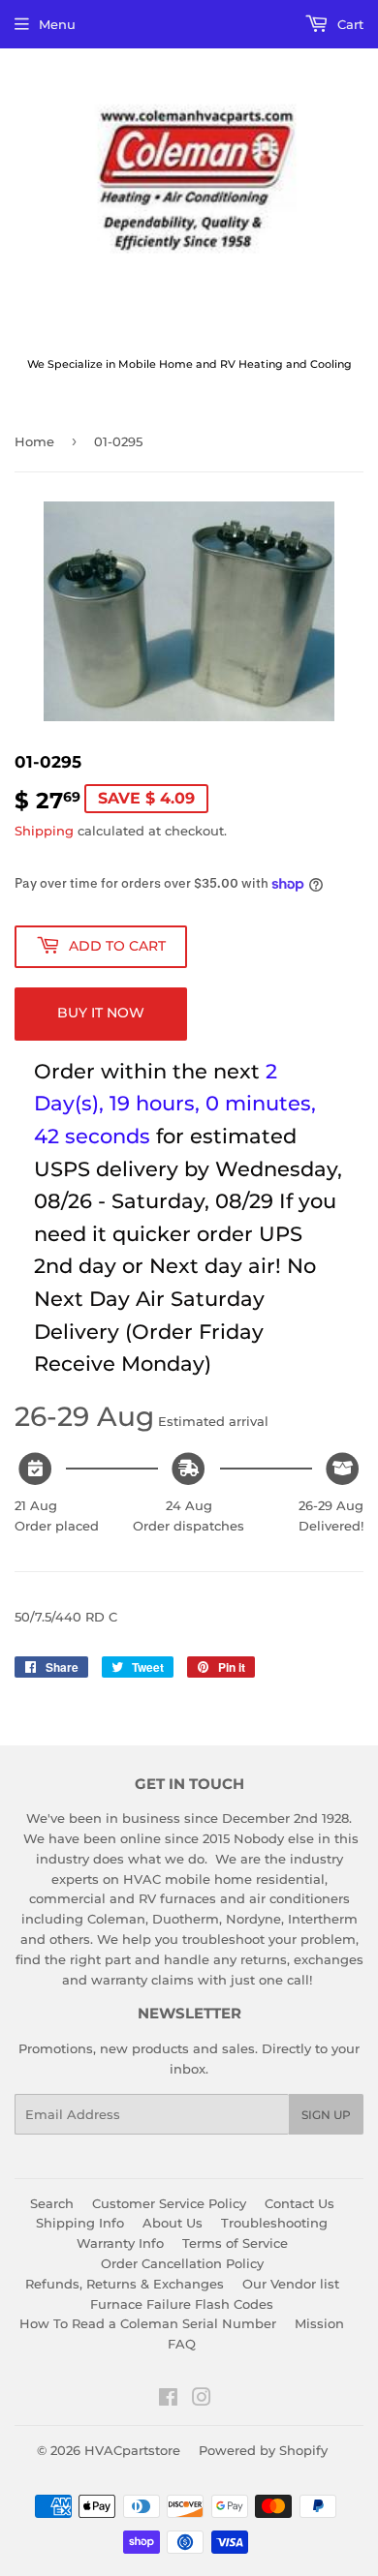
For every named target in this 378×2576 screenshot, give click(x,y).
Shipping (44, 831)
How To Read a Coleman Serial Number (148, 2291)
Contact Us (299, 2170)
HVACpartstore (132, 2417)
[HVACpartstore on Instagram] (202, 2367)
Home (34, 441)
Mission (319, 2291)
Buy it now (101, 1013)
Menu (57, 24)
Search (52, 2170)
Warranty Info (120, 2211)
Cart (348, 24)
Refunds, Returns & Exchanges (125, 2251)
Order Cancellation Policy (182, 2230)
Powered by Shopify (263, 2417)
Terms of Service (235, 2211)
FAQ (182, 2312)
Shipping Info (80, 2191)
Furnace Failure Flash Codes (182, 2271)
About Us (173, 2191)
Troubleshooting (274, 2191)
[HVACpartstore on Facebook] (168, 2367)
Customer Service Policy (169, 2170)
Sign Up (326, 2082)
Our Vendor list (291, 2251)
